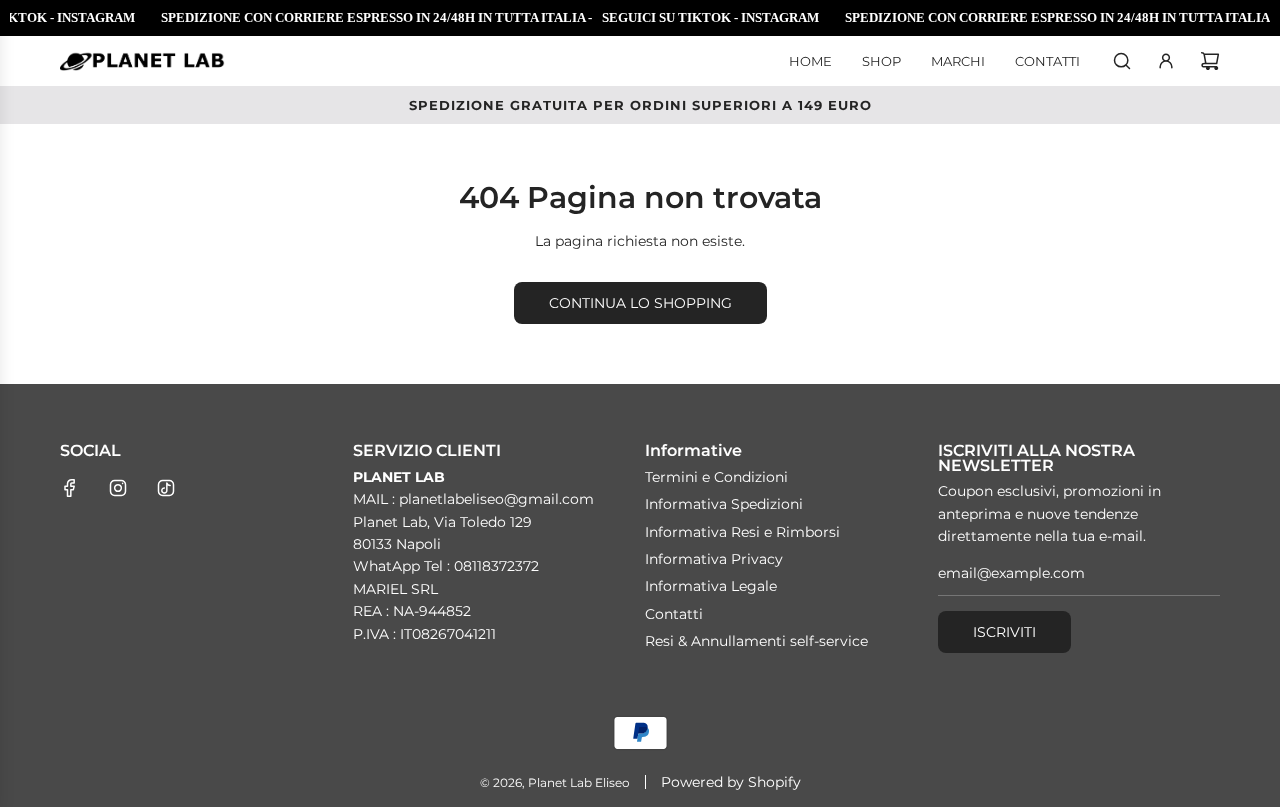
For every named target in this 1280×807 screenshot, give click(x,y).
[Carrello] (1210, 61)
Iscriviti (1004, 632)
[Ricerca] (1122, 61)
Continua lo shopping (640, 303)
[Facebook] (70, 488)
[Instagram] (118, 488)
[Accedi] (1166, 61)
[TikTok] (166, 488)
